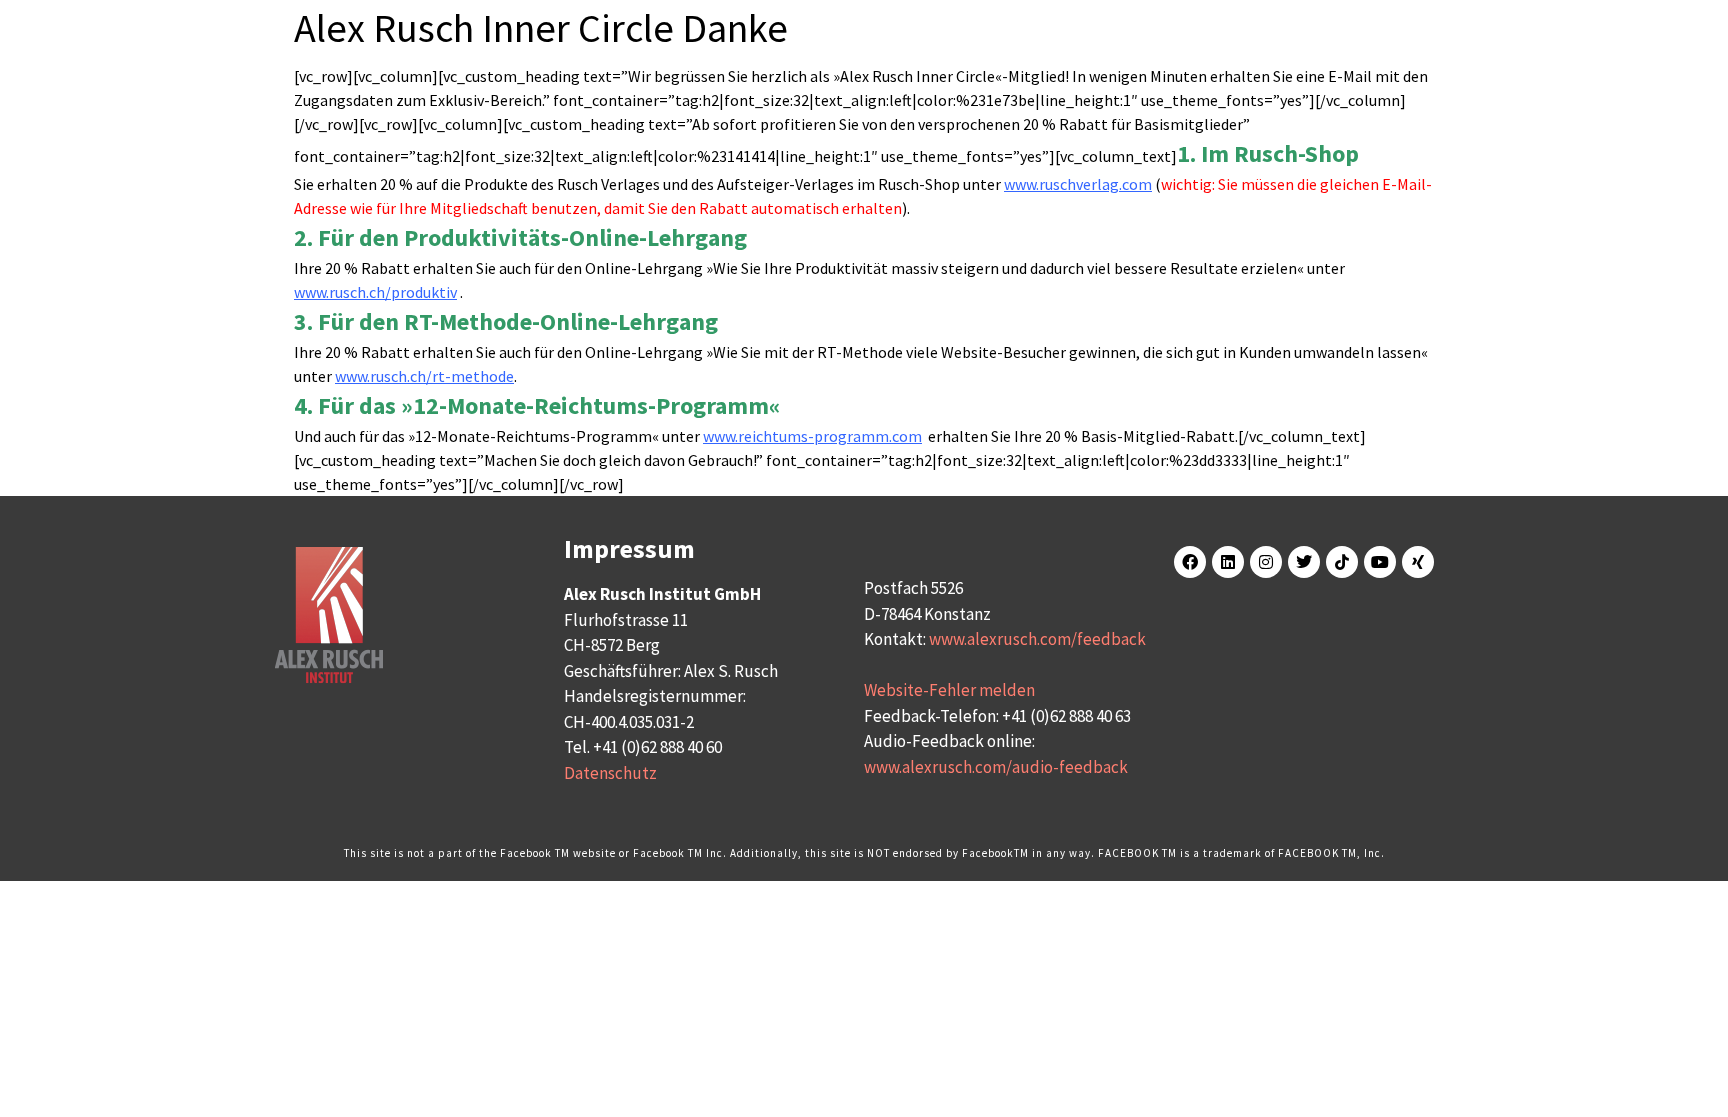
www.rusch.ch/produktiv (375, 292)
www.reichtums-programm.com (812, 436)
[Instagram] (1266, 562)
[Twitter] (1304, 562)
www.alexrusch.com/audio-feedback (996, 767)
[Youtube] (1380, 562)
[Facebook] (1190, 562)
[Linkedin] (1228, 562)
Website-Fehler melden (949, 690)
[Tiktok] (1342, 562)
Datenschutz (610, 773)
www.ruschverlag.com (1078, 184)
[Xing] (1418, 562)
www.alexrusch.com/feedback (1037, 639)
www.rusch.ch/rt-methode (424, 376)
